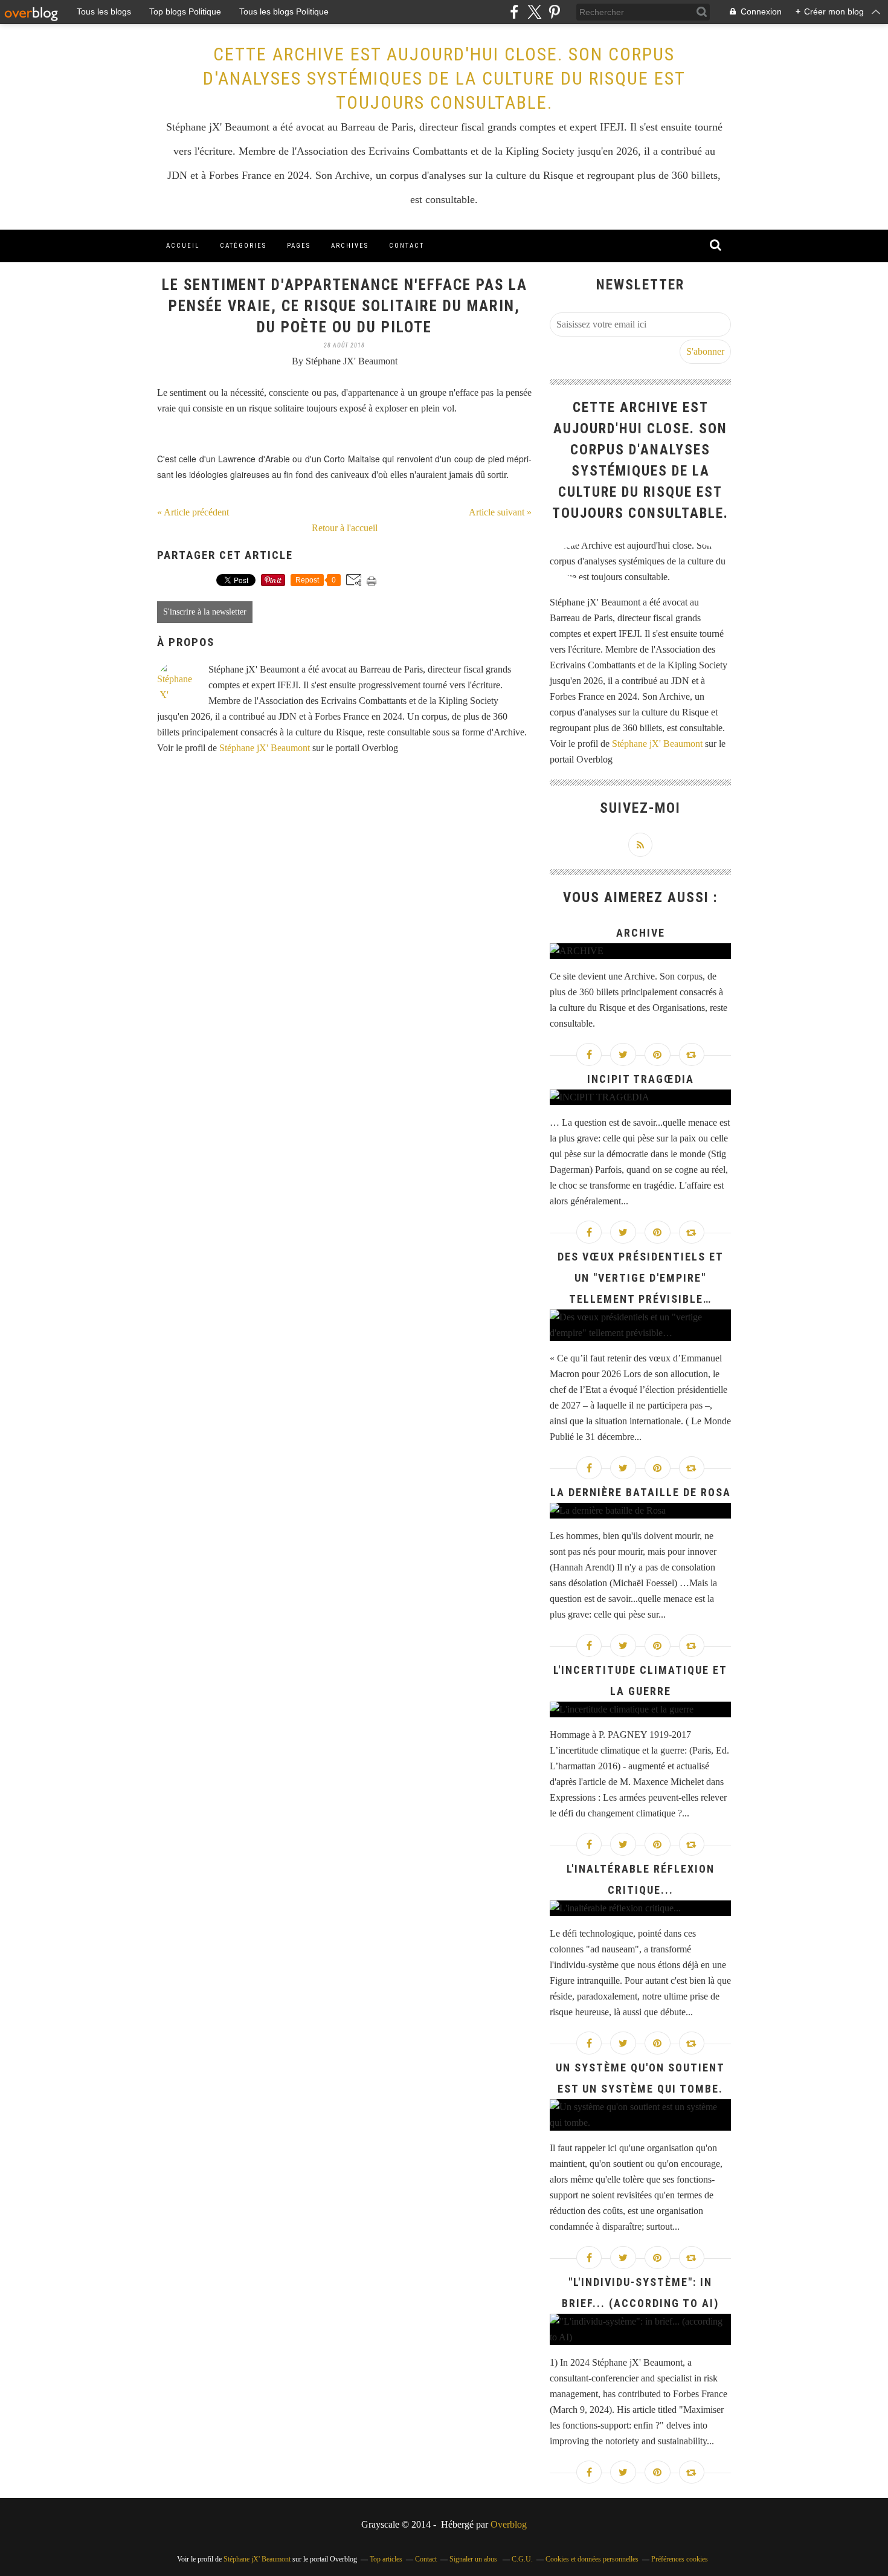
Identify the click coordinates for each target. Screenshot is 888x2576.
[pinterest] (554, 12)
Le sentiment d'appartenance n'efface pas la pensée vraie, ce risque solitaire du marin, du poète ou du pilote (345, 306)
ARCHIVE (641, 933)
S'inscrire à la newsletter (205, 612)
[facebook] (514, 12)
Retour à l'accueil (345, 528)
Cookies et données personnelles (592, 2559)
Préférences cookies (680, 2559)
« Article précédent (193, 512)
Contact (407, 246)
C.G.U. (522, 2559)
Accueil (183, 246)
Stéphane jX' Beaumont (265, 748)
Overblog (509, 2524)
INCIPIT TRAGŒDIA (641, 1079)
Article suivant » (500, 512)
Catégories (243, 246)
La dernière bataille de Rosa (641, 1492)
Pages (299, 246)
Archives (350, 246)
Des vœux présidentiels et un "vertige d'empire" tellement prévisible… (641, 1278)
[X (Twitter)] (534, 12)
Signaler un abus (474, 2559)
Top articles (386, 2559)
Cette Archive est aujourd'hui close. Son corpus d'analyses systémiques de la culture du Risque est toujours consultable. (444, 78)
